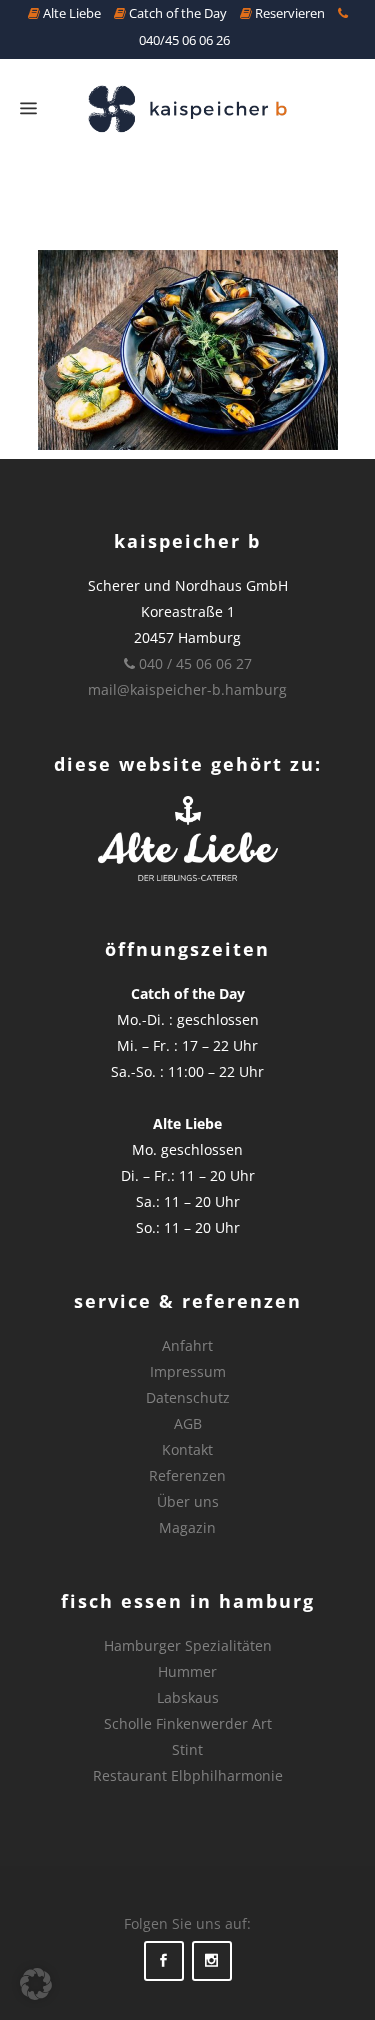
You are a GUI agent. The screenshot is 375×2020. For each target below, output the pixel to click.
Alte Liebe (70, 13)
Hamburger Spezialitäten (188, 1645)
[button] (36, 1984)
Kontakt (187, 1449)
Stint (187, 1749)
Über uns (188, 1501)
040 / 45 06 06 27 (193, 663)
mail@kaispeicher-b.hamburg (187, 689)
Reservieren (288, 13)
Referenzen (187, 1475)
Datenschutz (188, 1397)
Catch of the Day (176, 13)
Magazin (187, 1527)
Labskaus (188, 1697)
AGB (188, 1423)
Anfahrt (187, 1345)
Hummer (187, 1671)
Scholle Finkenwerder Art (188, 1723)
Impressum (188, 1371)
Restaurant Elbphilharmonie (188, 1775)
